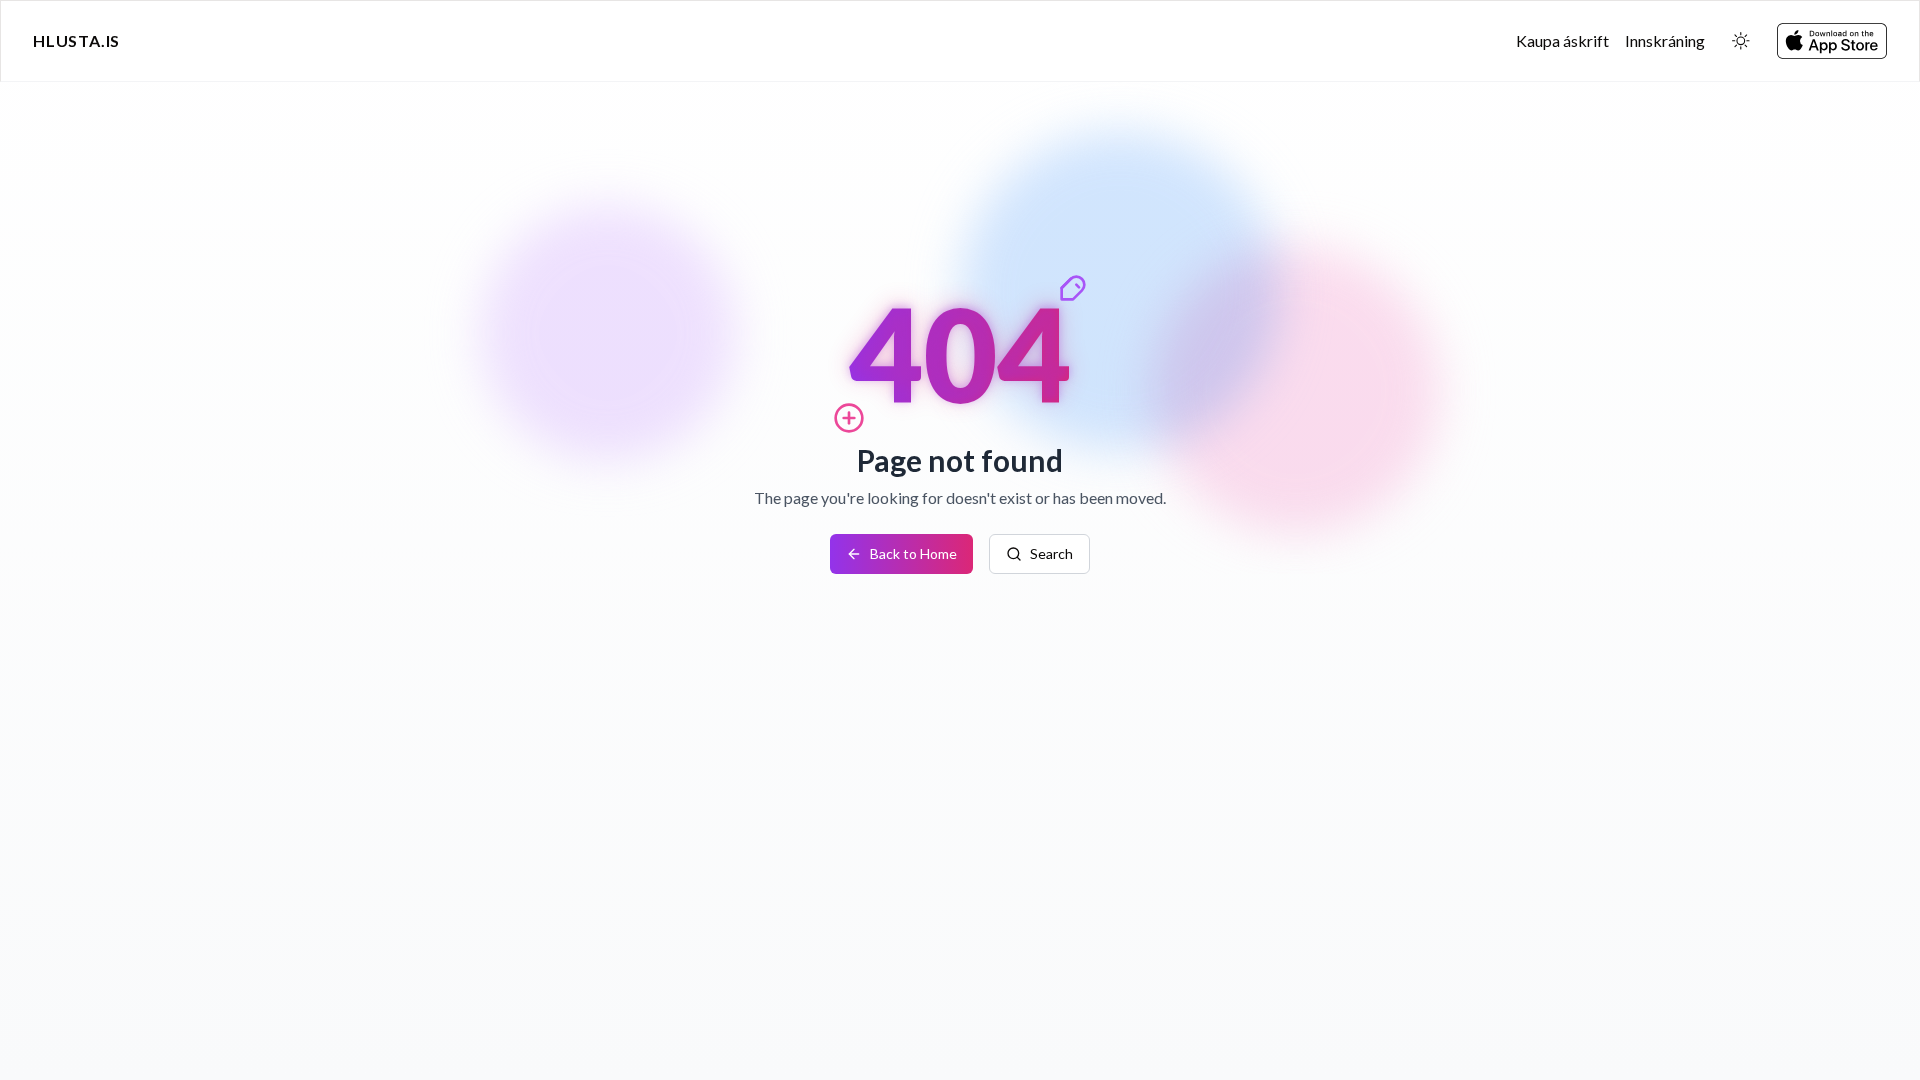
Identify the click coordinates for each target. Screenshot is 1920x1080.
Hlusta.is (76, 40)
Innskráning (1665, 40)
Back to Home (913, 553)
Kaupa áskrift (1562, 40)
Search (1051, 553)
